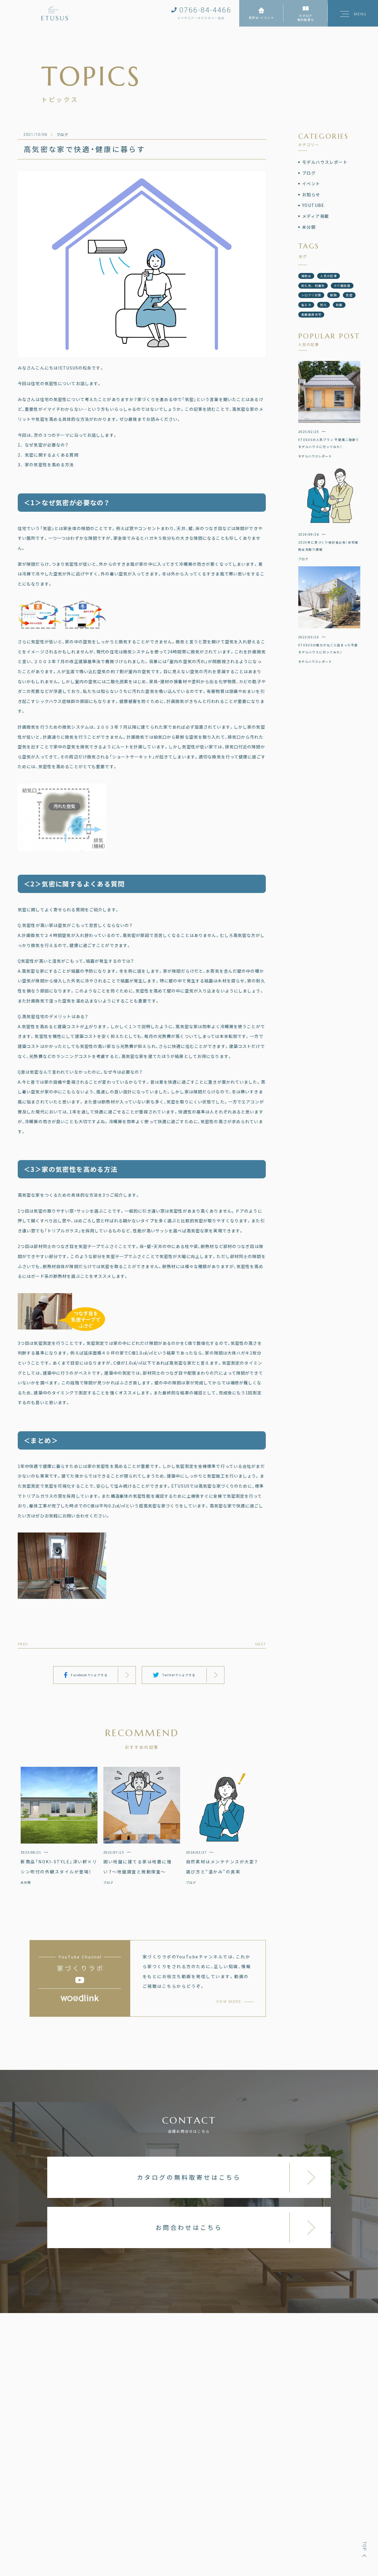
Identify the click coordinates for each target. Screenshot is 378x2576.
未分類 (309, 227)
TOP (364, 2546)
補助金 (306, 276)
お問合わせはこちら (189, 2227)
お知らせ (311, 194)
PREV (23, 1644)
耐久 (324, 305)
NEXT (260, 1644)
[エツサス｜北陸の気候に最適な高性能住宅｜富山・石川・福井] (55, 13)
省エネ (306, 305)
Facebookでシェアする (89, 1675)
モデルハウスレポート (325, 162)
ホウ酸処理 (342, 286)
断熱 (334, 295)
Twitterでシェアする (179, 1675)
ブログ (309, 173)
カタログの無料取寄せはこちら (189, 2177)
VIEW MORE (229, 2002)
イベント (311, 184)
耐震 (339, 305)
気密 (349, 295)
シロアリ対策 (311, 295)
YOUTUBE (313, 205)
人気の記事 (329, 276)
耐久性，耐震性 (313, 286)
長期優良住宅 (311, 314)
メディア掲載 (316, 216)
